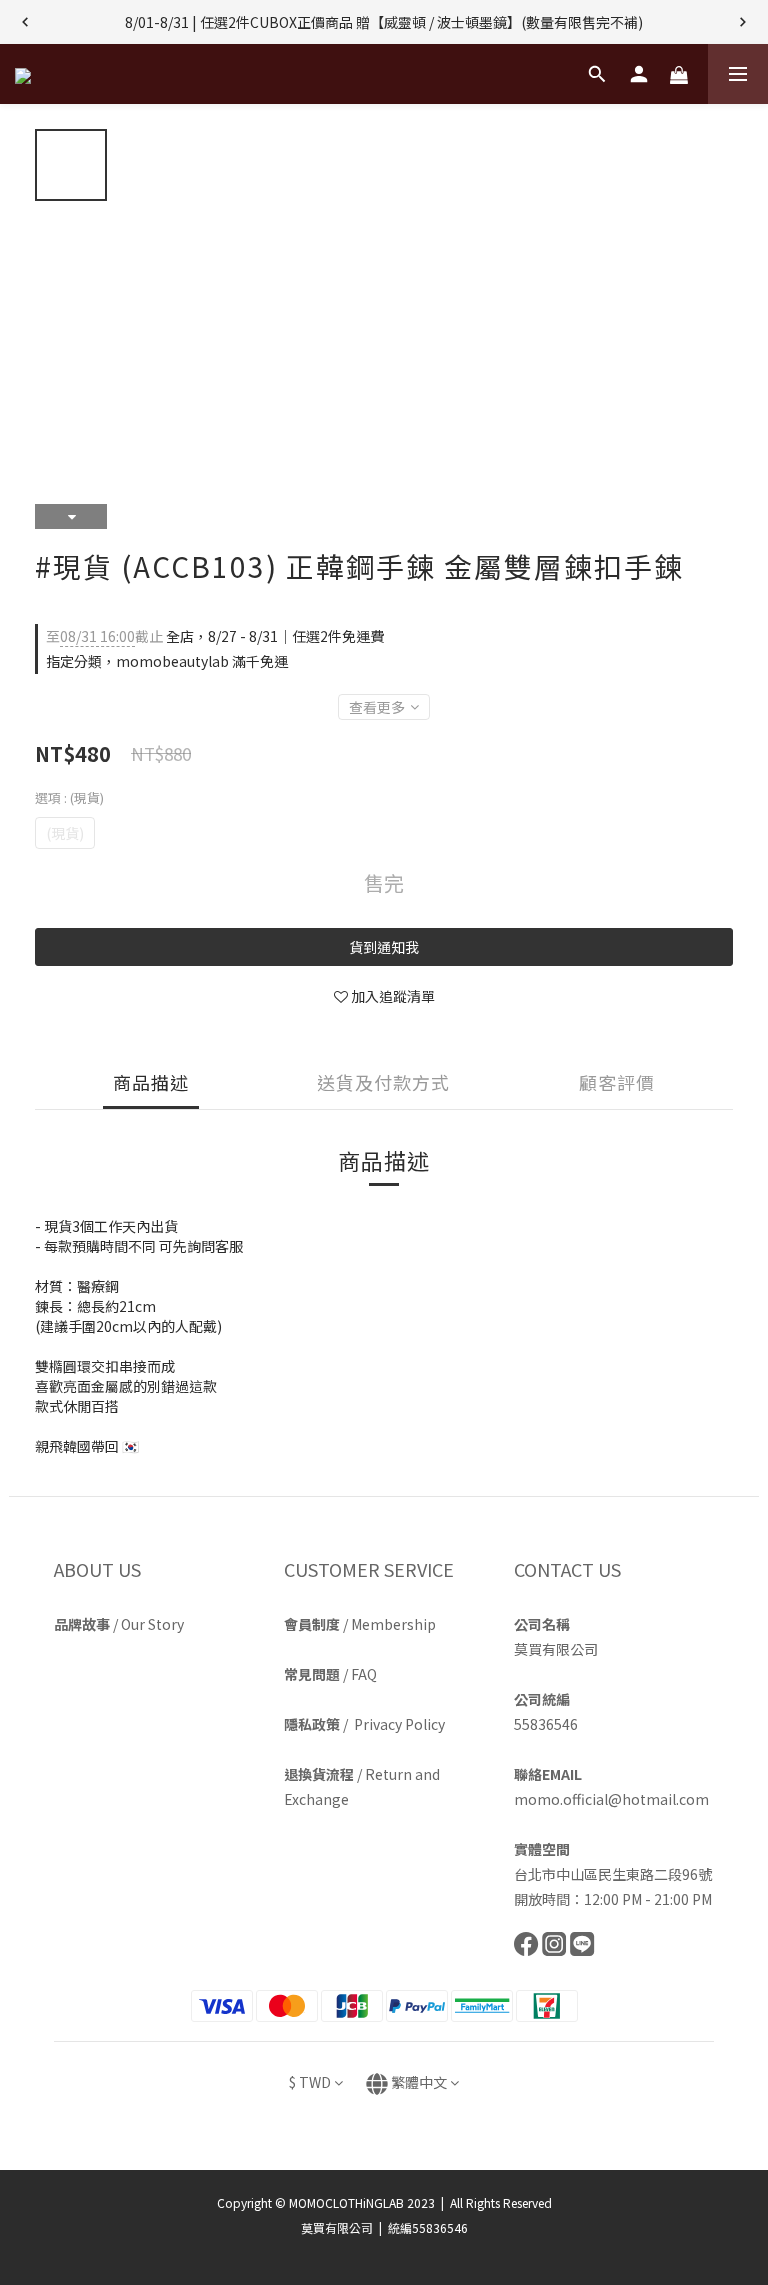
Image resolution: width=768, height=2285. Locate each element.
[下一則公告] (743, 22)
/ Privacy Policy (364, 1724)
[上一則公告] (25, 22)
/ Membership (360, 1624)
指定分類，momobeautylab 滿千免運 (167, 661)
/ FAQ (330, 1674)
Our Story (152, 1624)
